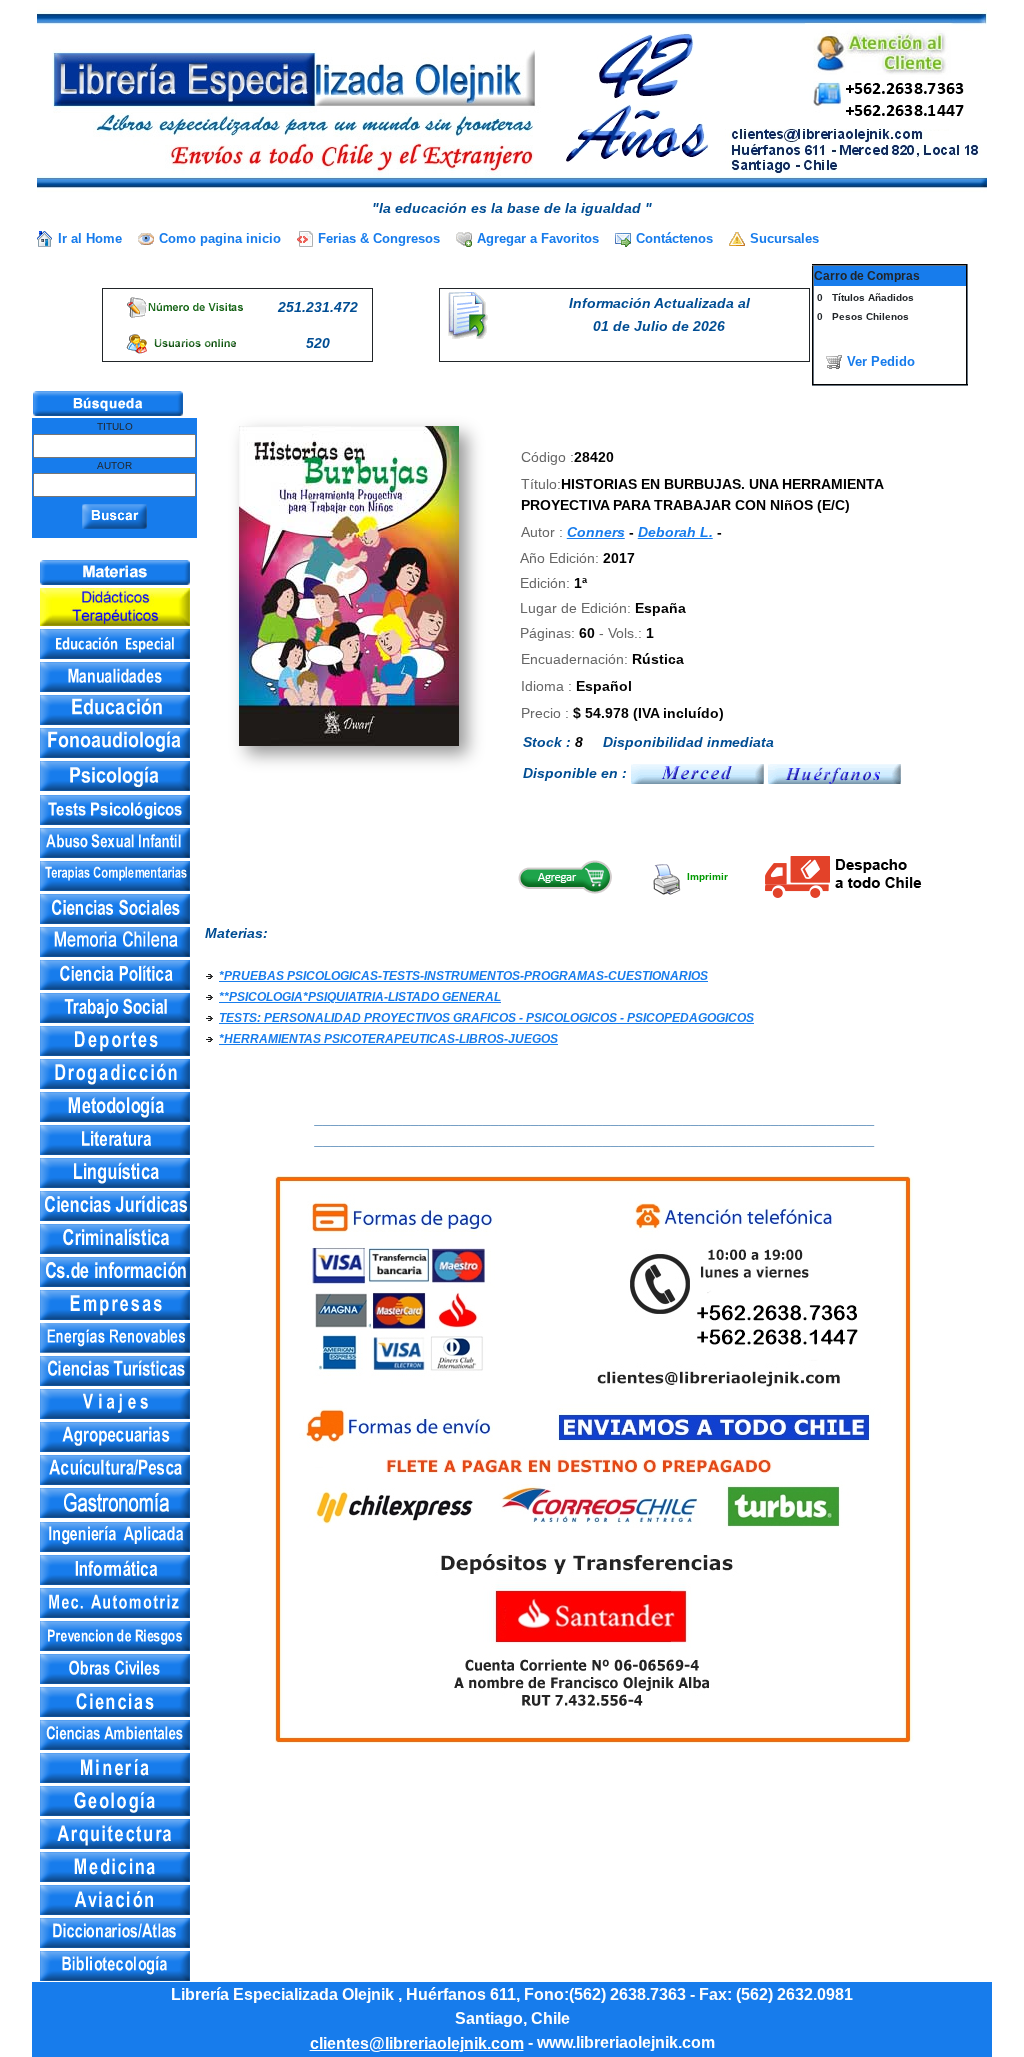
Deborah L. (675, 532)
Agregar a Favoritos (538, 238)
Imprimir (706, 876)
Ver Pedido (881, 361)
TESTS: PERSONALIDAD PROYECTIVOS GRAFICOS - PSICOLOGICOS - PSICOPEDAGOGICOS (486, 1018)
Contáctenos (674, 238)
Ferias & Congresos (379, 238)
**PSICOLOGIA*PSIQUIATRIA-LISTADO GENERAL (360, 997)
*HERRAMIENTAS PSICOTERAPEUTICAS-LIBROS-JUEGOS (388, 1039)
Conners (596, 532)
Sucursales (784, 238)
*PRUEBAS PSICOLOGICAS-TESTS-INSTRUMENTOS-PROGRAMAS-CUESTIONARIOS (463, 976)
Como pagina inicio (220, 238)
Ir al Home (90, 238)
